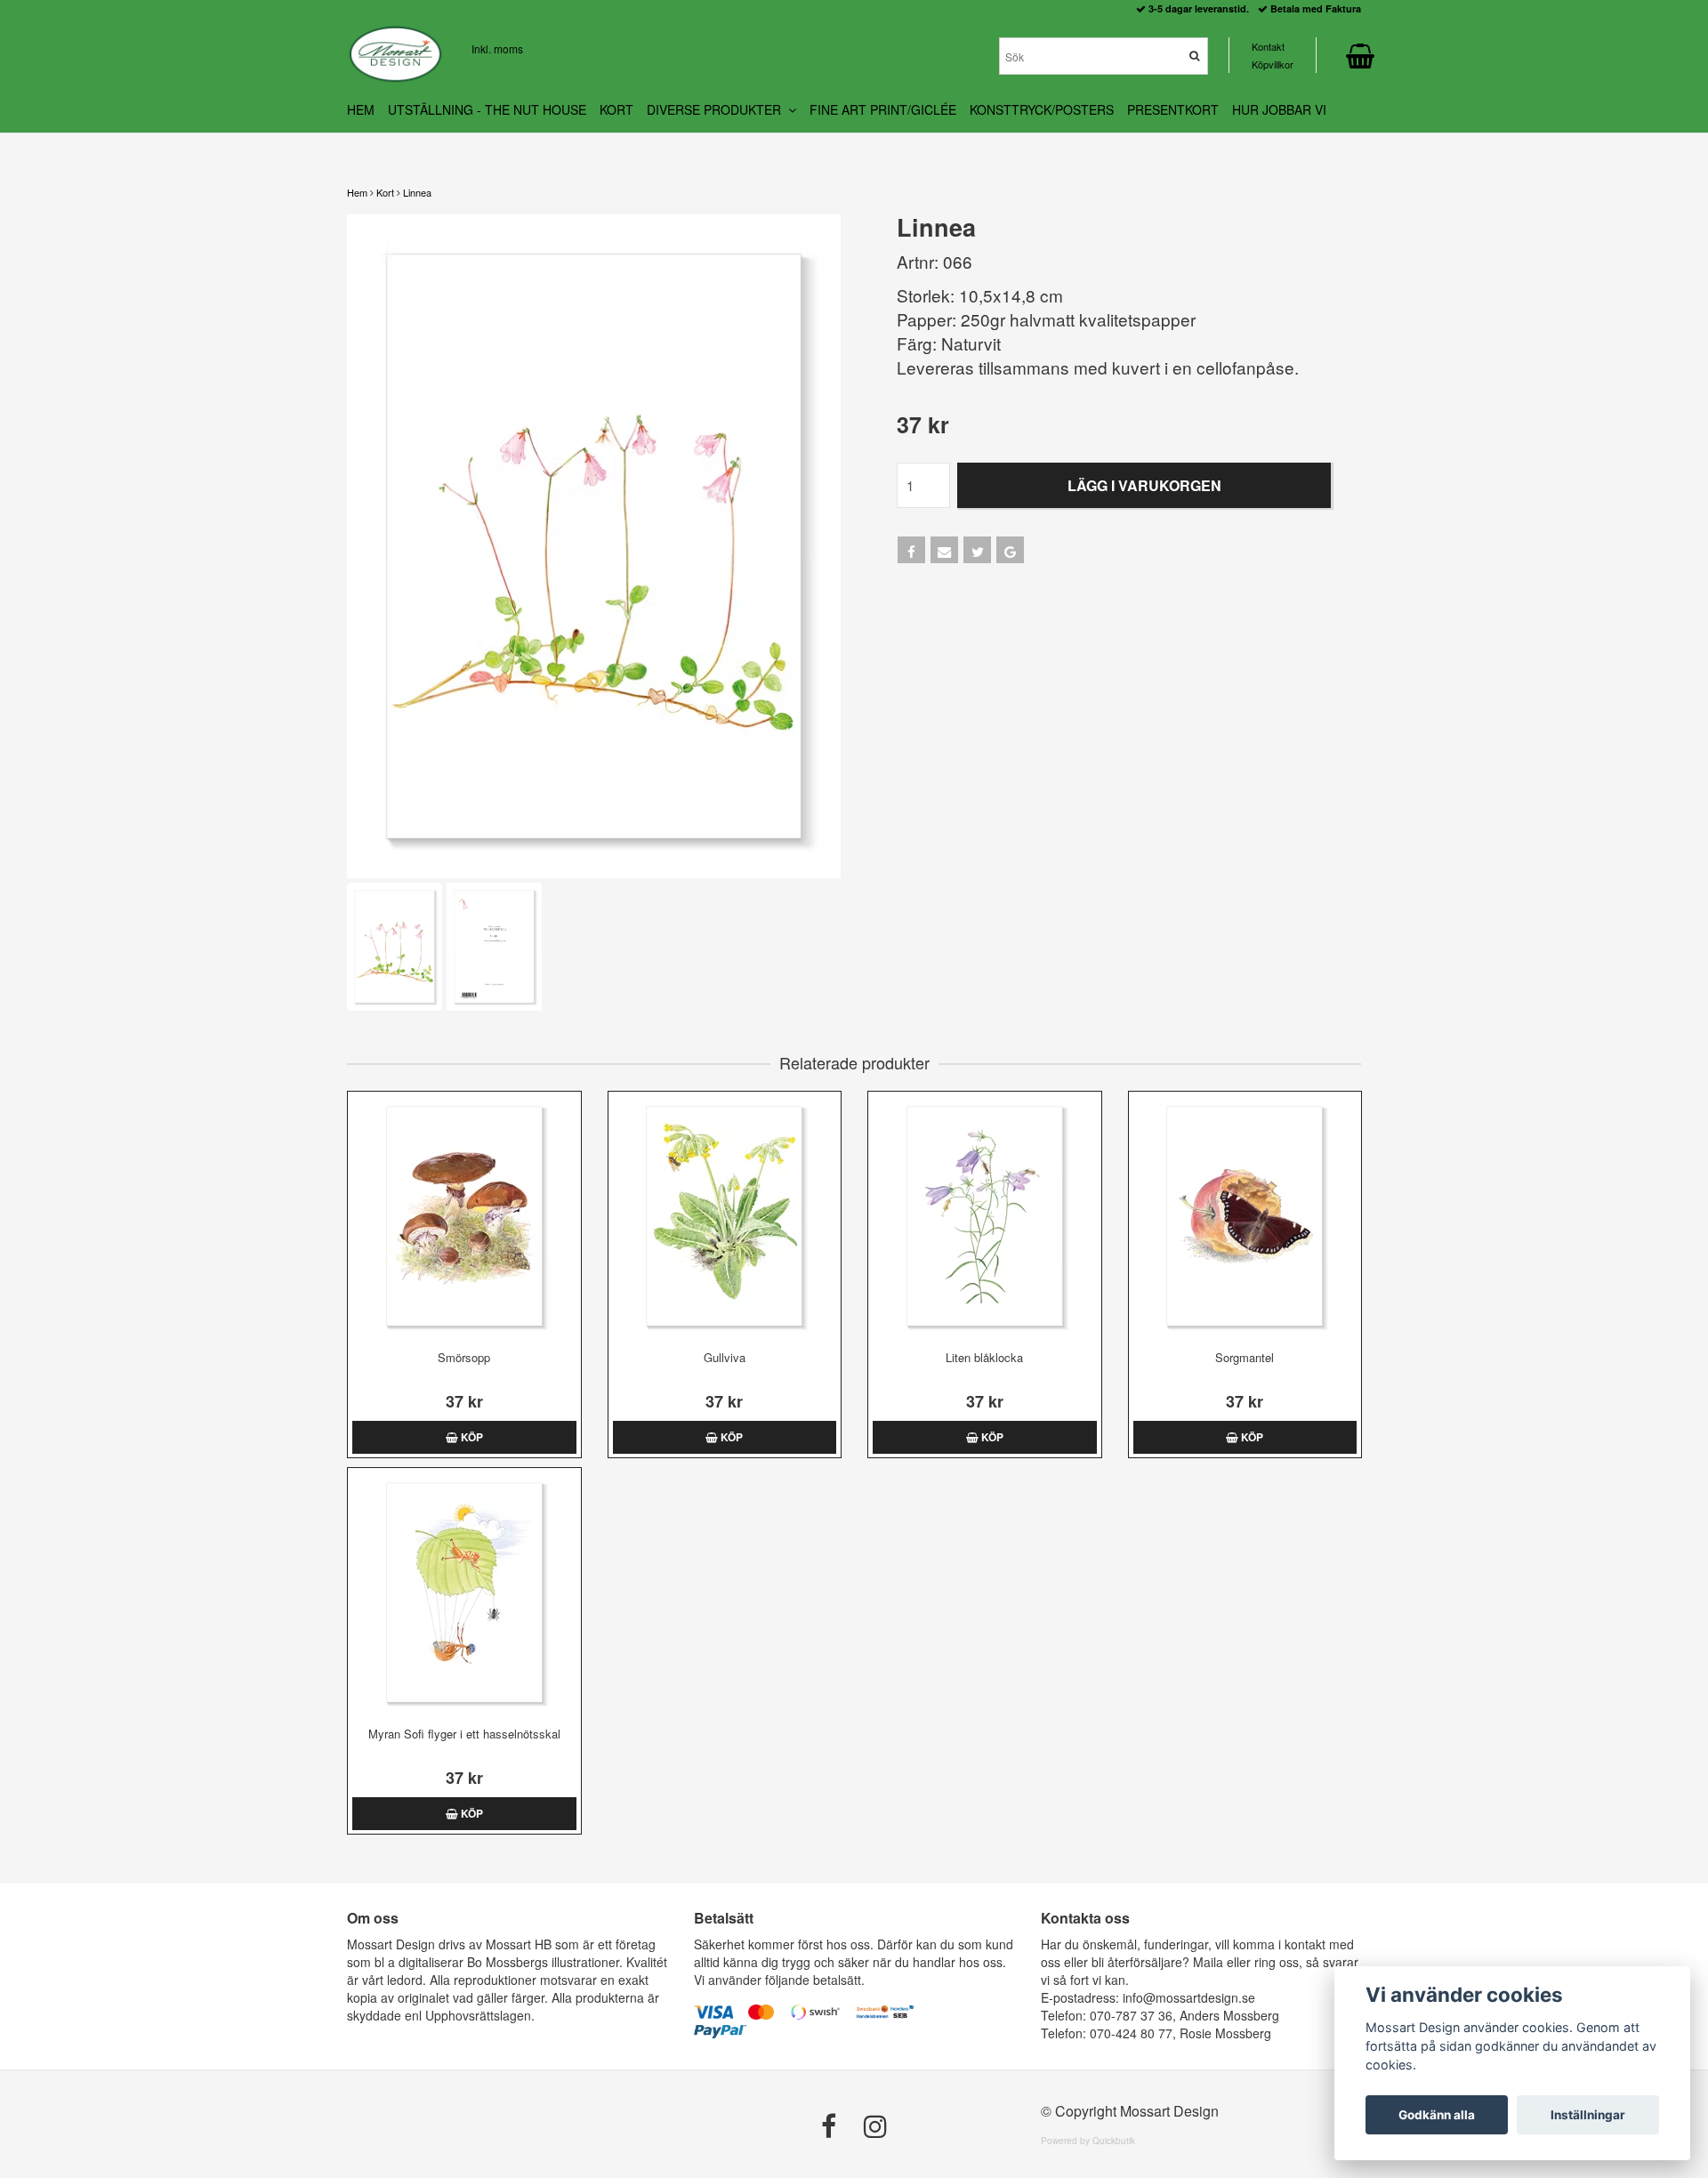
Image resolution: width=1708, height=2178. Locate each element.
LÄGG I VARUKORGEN (1144, 485)
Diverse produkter (717, 109)
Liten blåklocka (984, 1357)
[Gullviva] (725, 1216)
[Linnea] (594, 546)
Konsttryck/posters (1042, 109)
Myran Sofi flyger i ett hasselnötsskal (464, 1734)
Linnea (417, 192)
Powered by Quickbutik (1088, 2141)
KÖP (471, 1437)
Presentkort (1173, 109)
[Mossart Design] (395, 54)
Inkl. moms (497, 48)
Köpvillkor (1273, 64)
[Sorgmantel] (1245, 1216)
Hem (357, 192)
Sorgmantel (1245, 1357)
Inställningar (1588, 2115)
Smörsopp (464, 1357)
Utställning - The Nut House (487, 109)
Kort (385, 192)
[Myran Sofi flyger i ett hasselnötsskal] (464, 1593)
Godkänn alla (1437, 2115)
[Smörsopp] (464, 1216)
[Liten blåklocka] (985, 1216)
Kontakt (1268, 46)
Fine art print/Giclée (883, 109)
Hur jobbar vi (1279, 109)
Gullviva (725, 1357)
